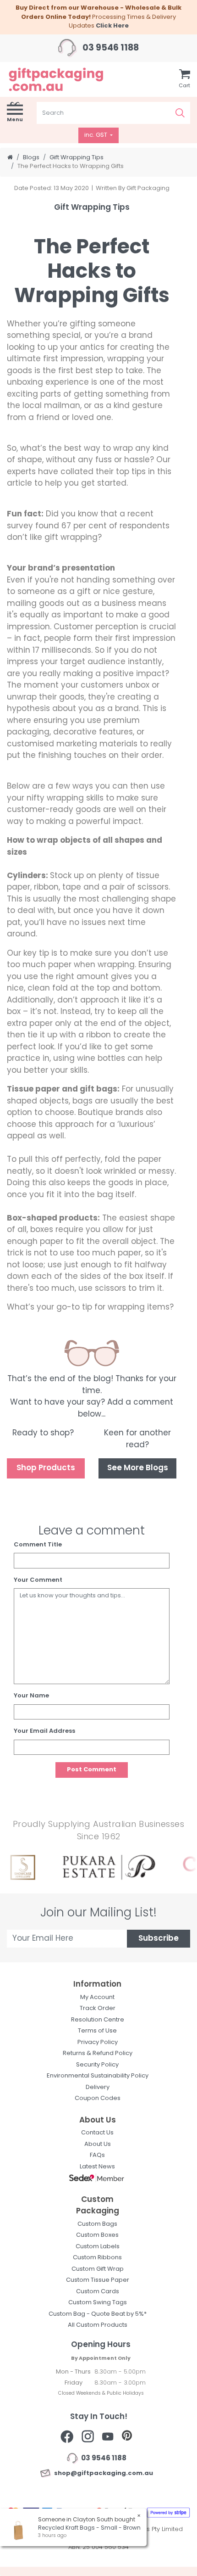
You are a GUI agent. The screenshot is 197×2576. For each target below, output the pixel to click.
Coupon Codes (98, 2098)
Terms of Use (97, 2031)
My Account (97, 1997)
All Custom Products (98, 2325)
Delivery (98, 2087)
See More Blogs (138, 1468)
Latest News (97, 2167)
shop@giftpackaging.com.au (102, 2473)
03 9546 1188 (110, 48)
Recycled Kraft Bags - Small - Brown (89, 2528)
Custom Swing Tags (98, 2303)
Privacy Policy (98, 2042)
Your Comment (38, 1580)
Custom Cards (98, 2292)
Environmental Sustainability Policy (98, 2076)
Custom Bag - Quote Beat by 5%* (98, 2314)
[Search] (180, 113)
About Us (98, 2144)
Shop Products (46, 1468)
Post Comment (92, 1770)
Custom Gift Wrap (98, 2269)
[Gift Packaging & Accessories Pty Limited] (66, 79)
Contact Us (97, 2133)
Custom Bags (97, 2224)
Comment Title (38, 1545)
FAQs (97, 2155)
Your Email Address (44, 1731)
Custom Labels (98, 2247)
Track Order (98, 2008)
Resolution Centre (98, 2020)
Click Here (112, 26)
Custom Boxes (97, 2235)
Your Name (31, 1696)
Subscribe (159, 1939)
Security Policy (97, 2065)
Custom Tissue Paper (98, 2280)
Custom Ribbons (97, 2258)
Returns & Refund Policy (98, 2053)
